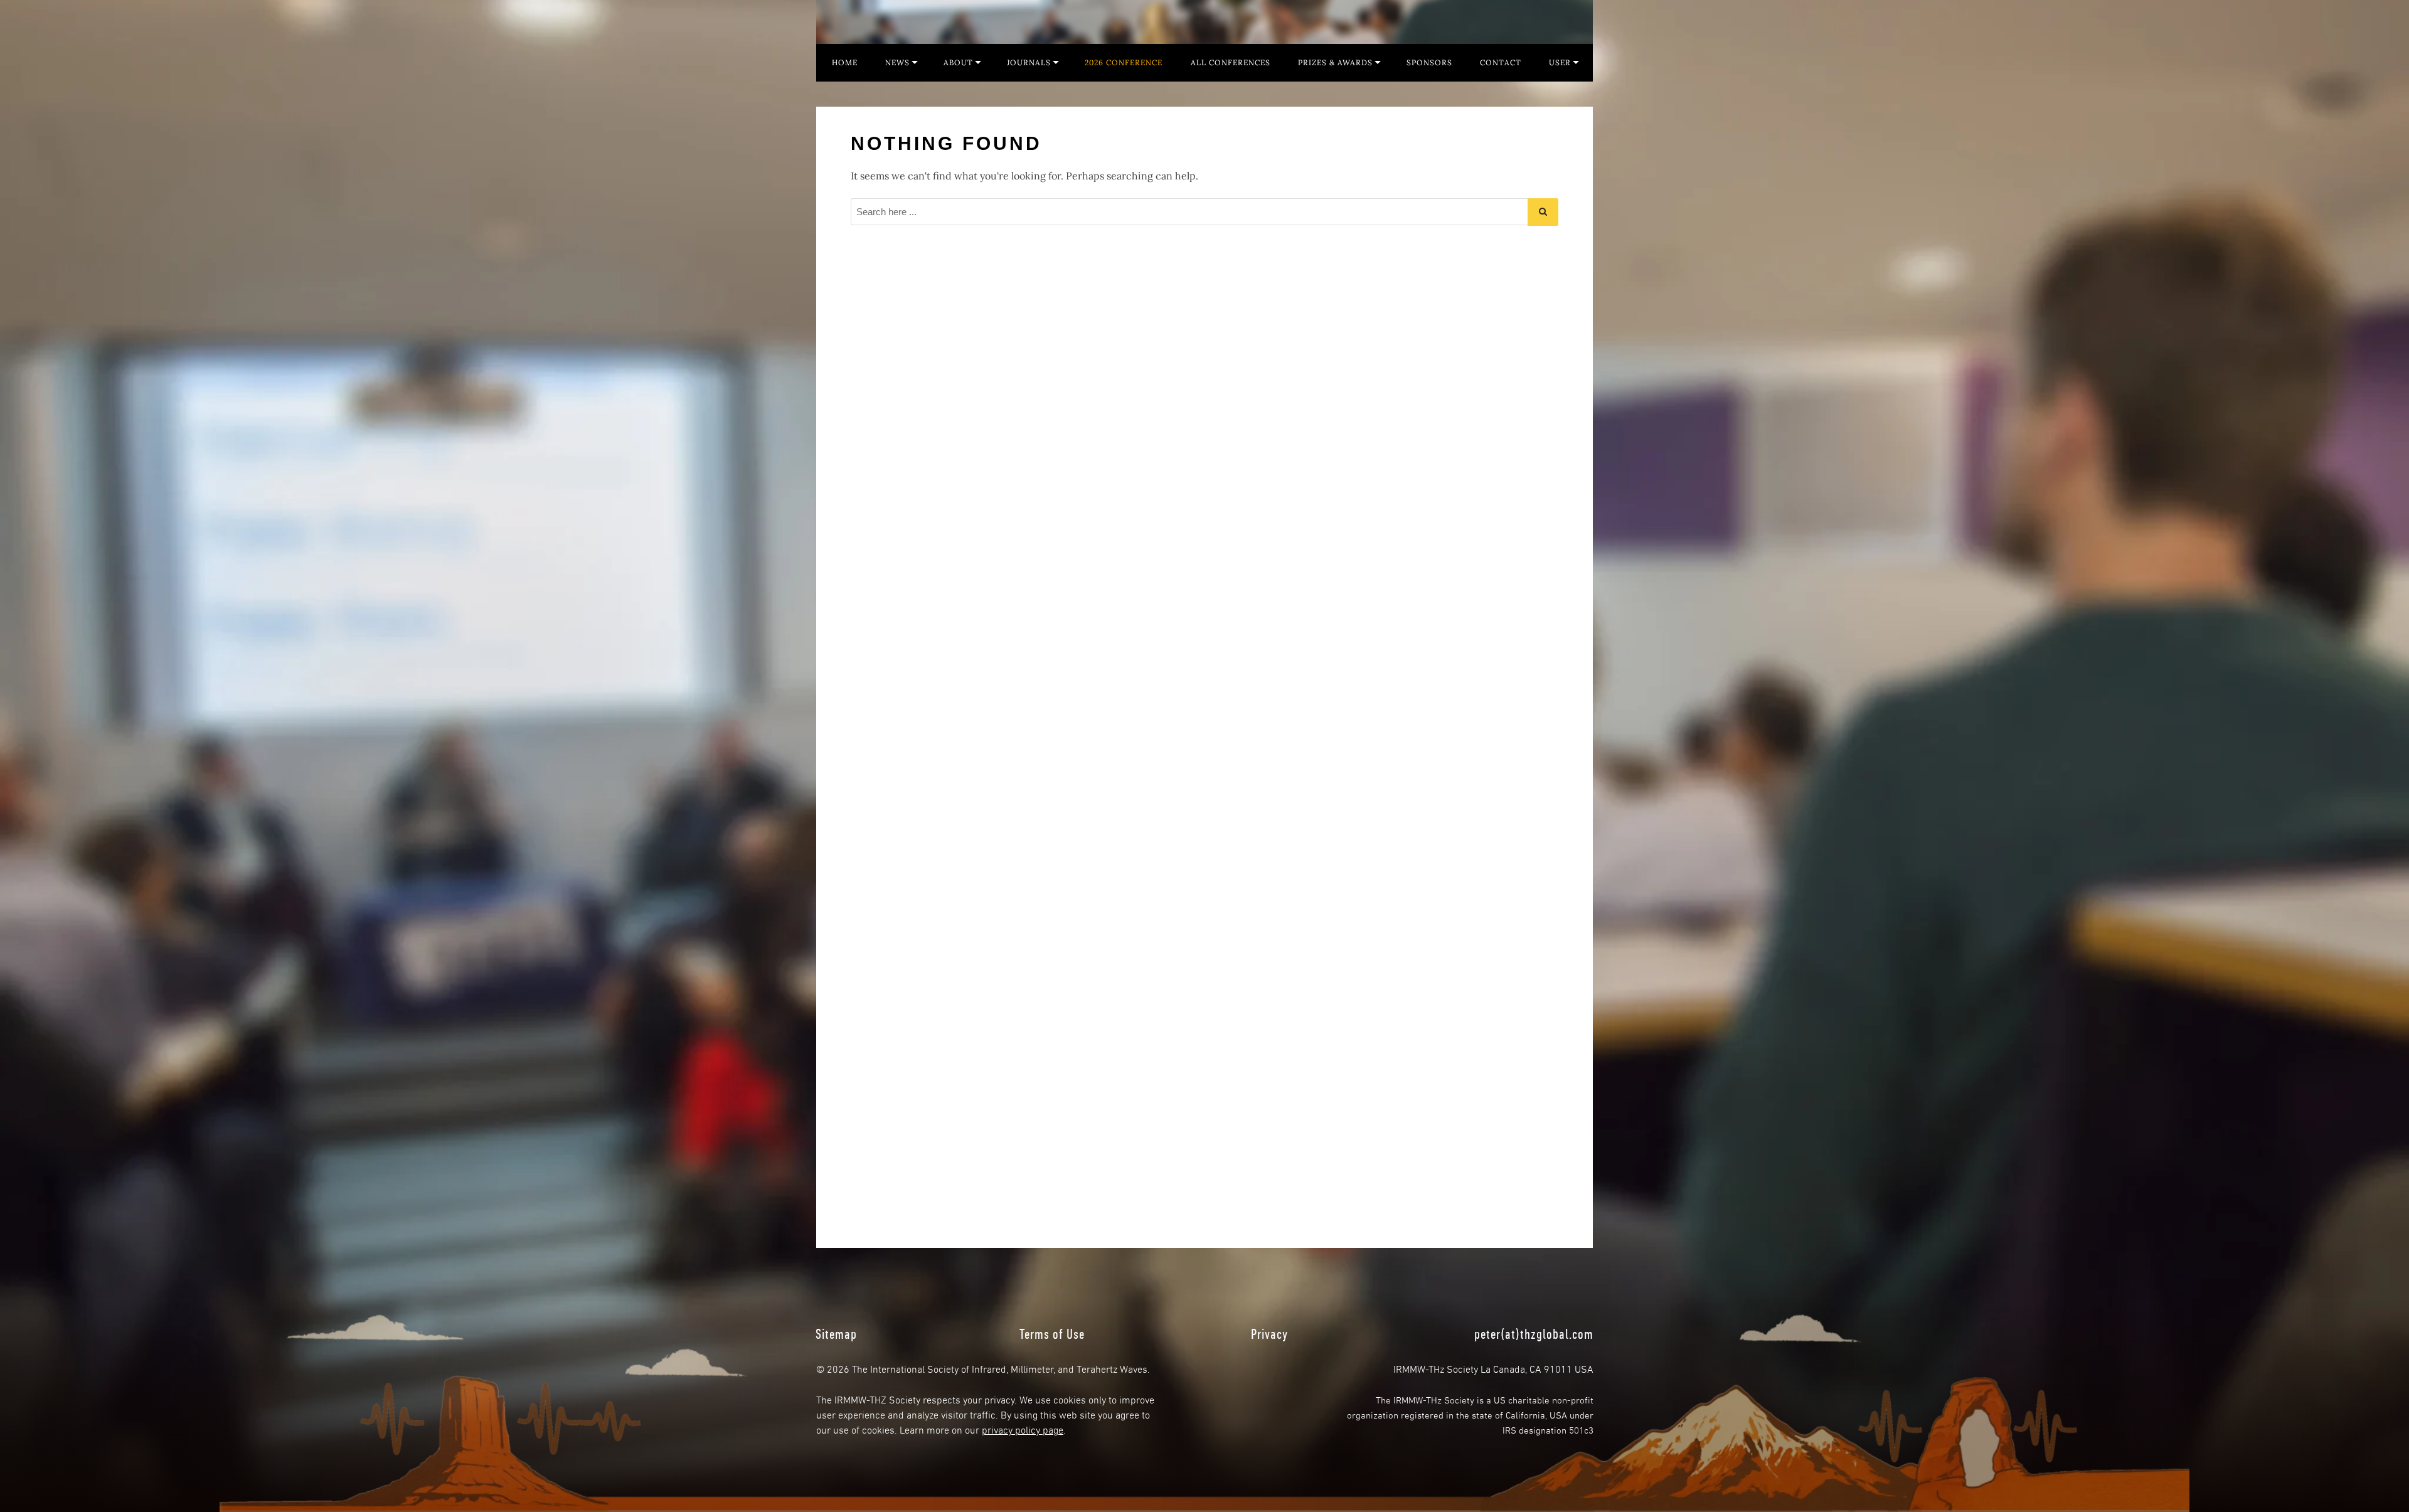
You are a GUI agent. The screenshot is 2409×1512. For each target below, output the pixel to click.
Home (845, 62)
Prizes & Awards (1335, 62)
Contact (1501, 62)
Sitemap (836, 1334)
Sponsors (1429, 62)
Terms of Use (1052, 1334)
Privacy (1269, 1334)
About (958, 62)
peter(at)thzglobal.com (1534, 1334)
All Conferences (1231, 62)
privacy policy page (1023, 1429)
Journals (1029, 62)
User (1560, 62)
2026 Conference (1124, 62)
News (897, 62)
